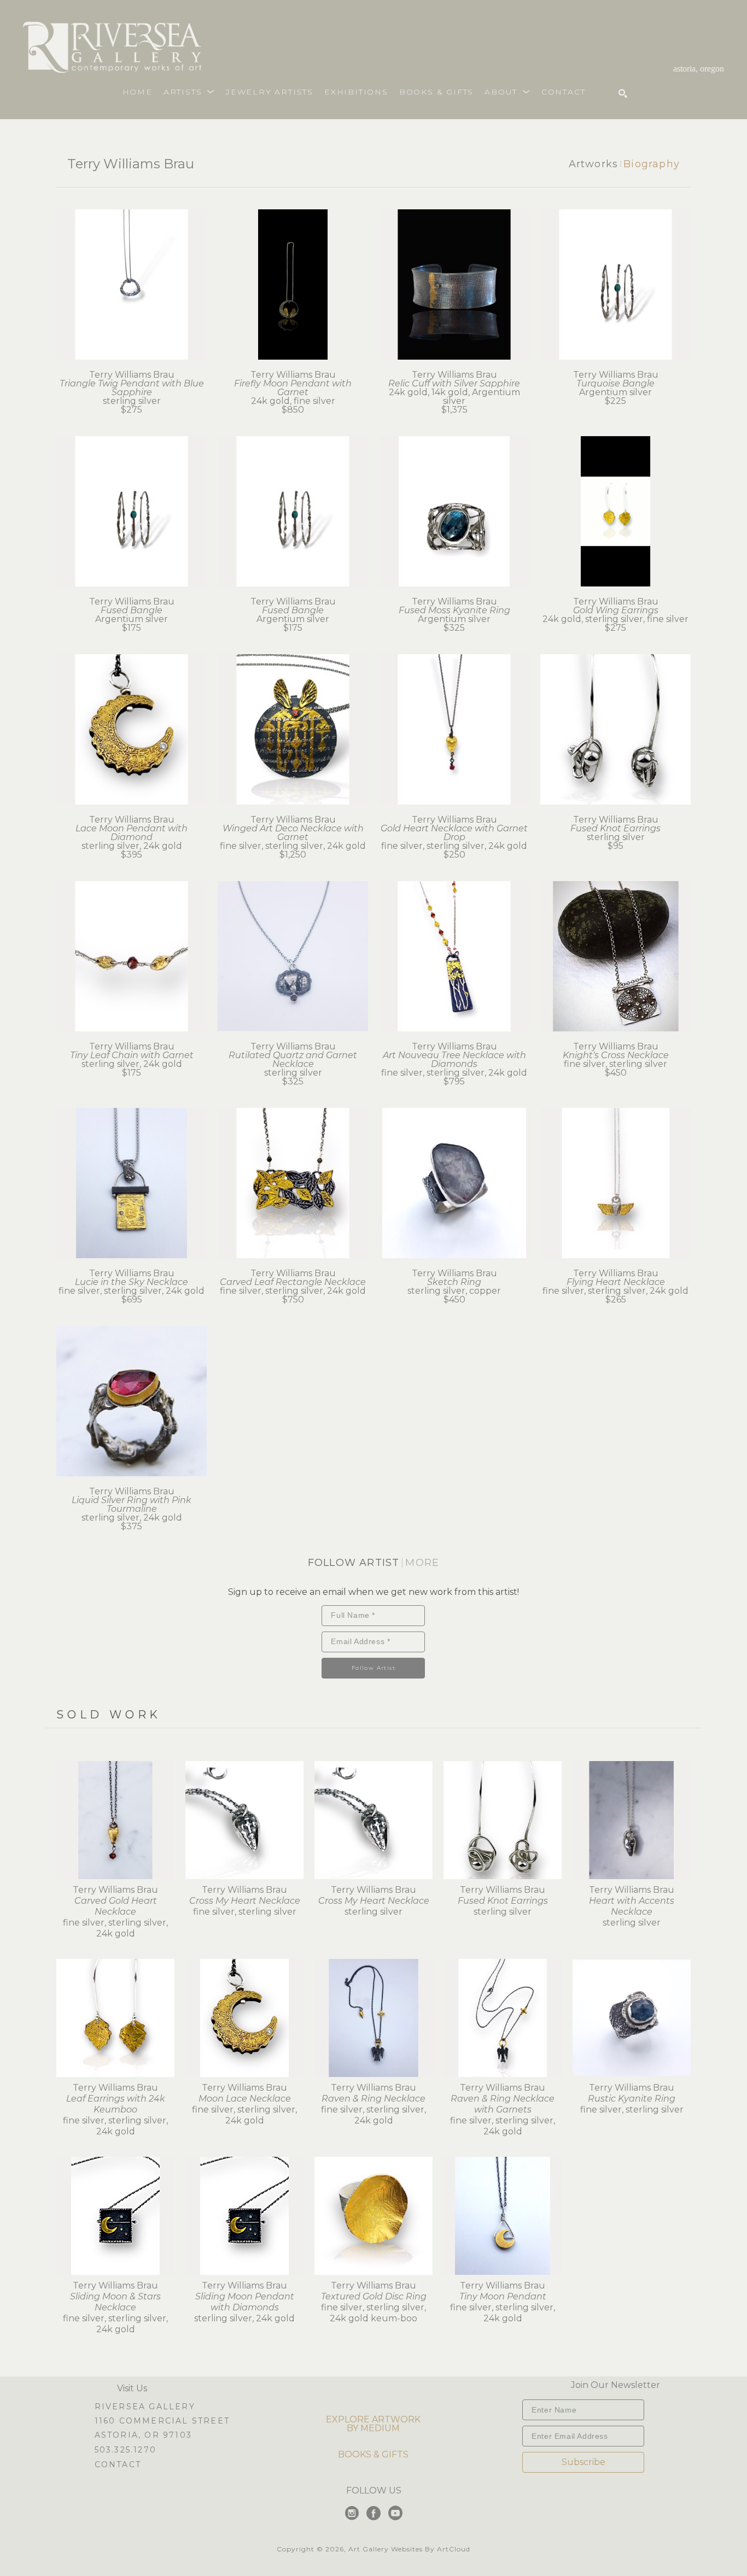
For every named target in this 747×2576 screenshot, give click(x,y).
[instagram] (352, 2513)
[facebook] (373, 2513)
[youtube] (395, 2513)
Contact (118, 2464)
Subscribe (583, 2462)
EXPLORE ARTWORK (373, 2419)
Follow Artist (373, 1668)
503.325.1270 (126, 2450)
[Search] (623, 93)
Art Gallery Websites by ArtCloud (409, 2549)
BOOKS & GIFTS (373, 2454)
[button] (189, 92)
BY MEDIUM (373, 2428)
